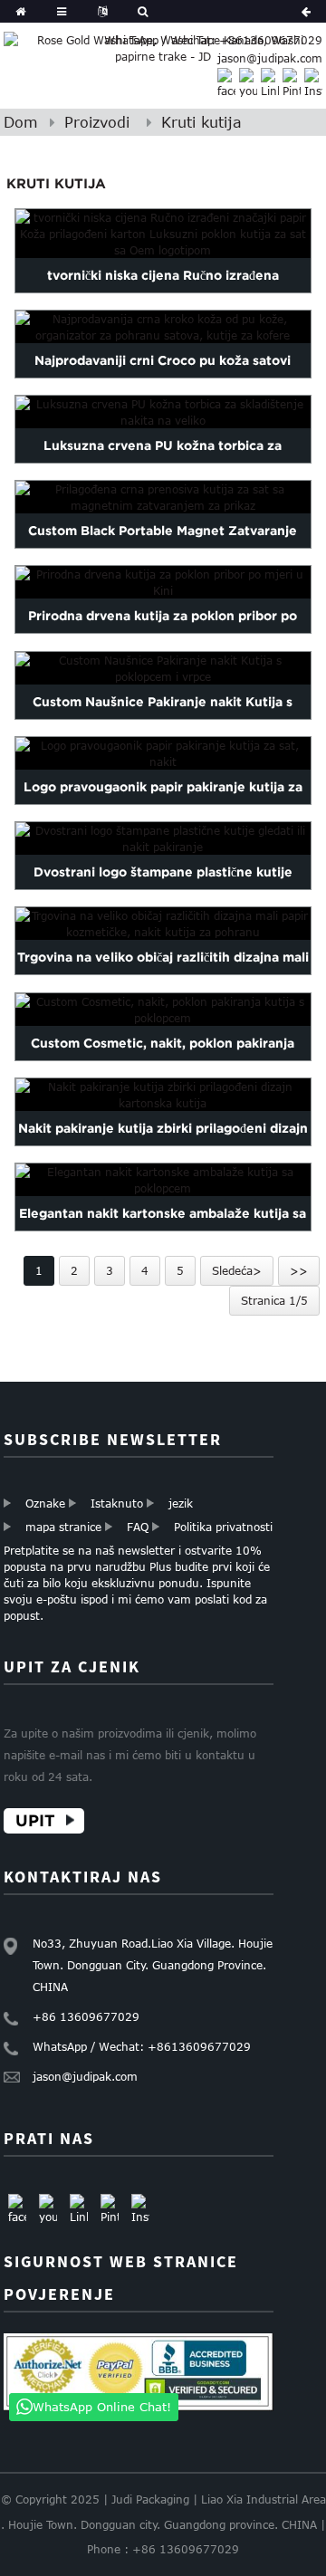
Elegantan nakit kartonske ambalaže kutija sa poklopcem (163, 1231)
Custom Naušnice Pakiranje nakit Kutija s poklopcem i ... (163, 719)
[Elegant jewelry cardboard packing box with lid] (163, 1180)
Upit (34, 1820)
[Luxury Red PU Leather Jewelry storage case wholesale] (163, 412)
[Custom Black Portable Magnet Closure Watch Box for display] (163, 497)
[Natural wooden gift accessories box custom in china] (163, 583)
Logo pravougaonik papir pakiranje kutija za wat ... (163, 804)
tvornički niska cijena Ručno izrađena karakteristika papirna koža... (163, 292)
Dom (21, 122)
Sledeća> (237, 1270)
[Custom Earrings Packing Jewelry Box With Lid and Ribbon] (163, 668)
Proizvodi (97, 122)
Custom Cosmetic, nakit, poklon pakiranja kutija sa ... (163, 1060)
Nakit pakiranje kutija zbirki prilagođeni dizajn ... (163, 1145)
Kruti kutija (201, 122)
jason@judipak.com (270, 58)
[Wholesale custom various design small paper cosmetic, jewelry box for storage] (163, 924)
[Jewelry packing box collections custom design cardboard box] (163, 1095)
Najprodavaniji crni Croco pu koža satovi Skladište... (163, 378)
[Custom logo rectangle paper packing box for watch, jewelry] (163, 753)
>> (299, 1270)
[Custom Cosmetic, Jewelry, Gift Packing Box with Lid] (163, 1010)
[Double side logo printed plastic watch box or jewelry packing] (163, 838)
